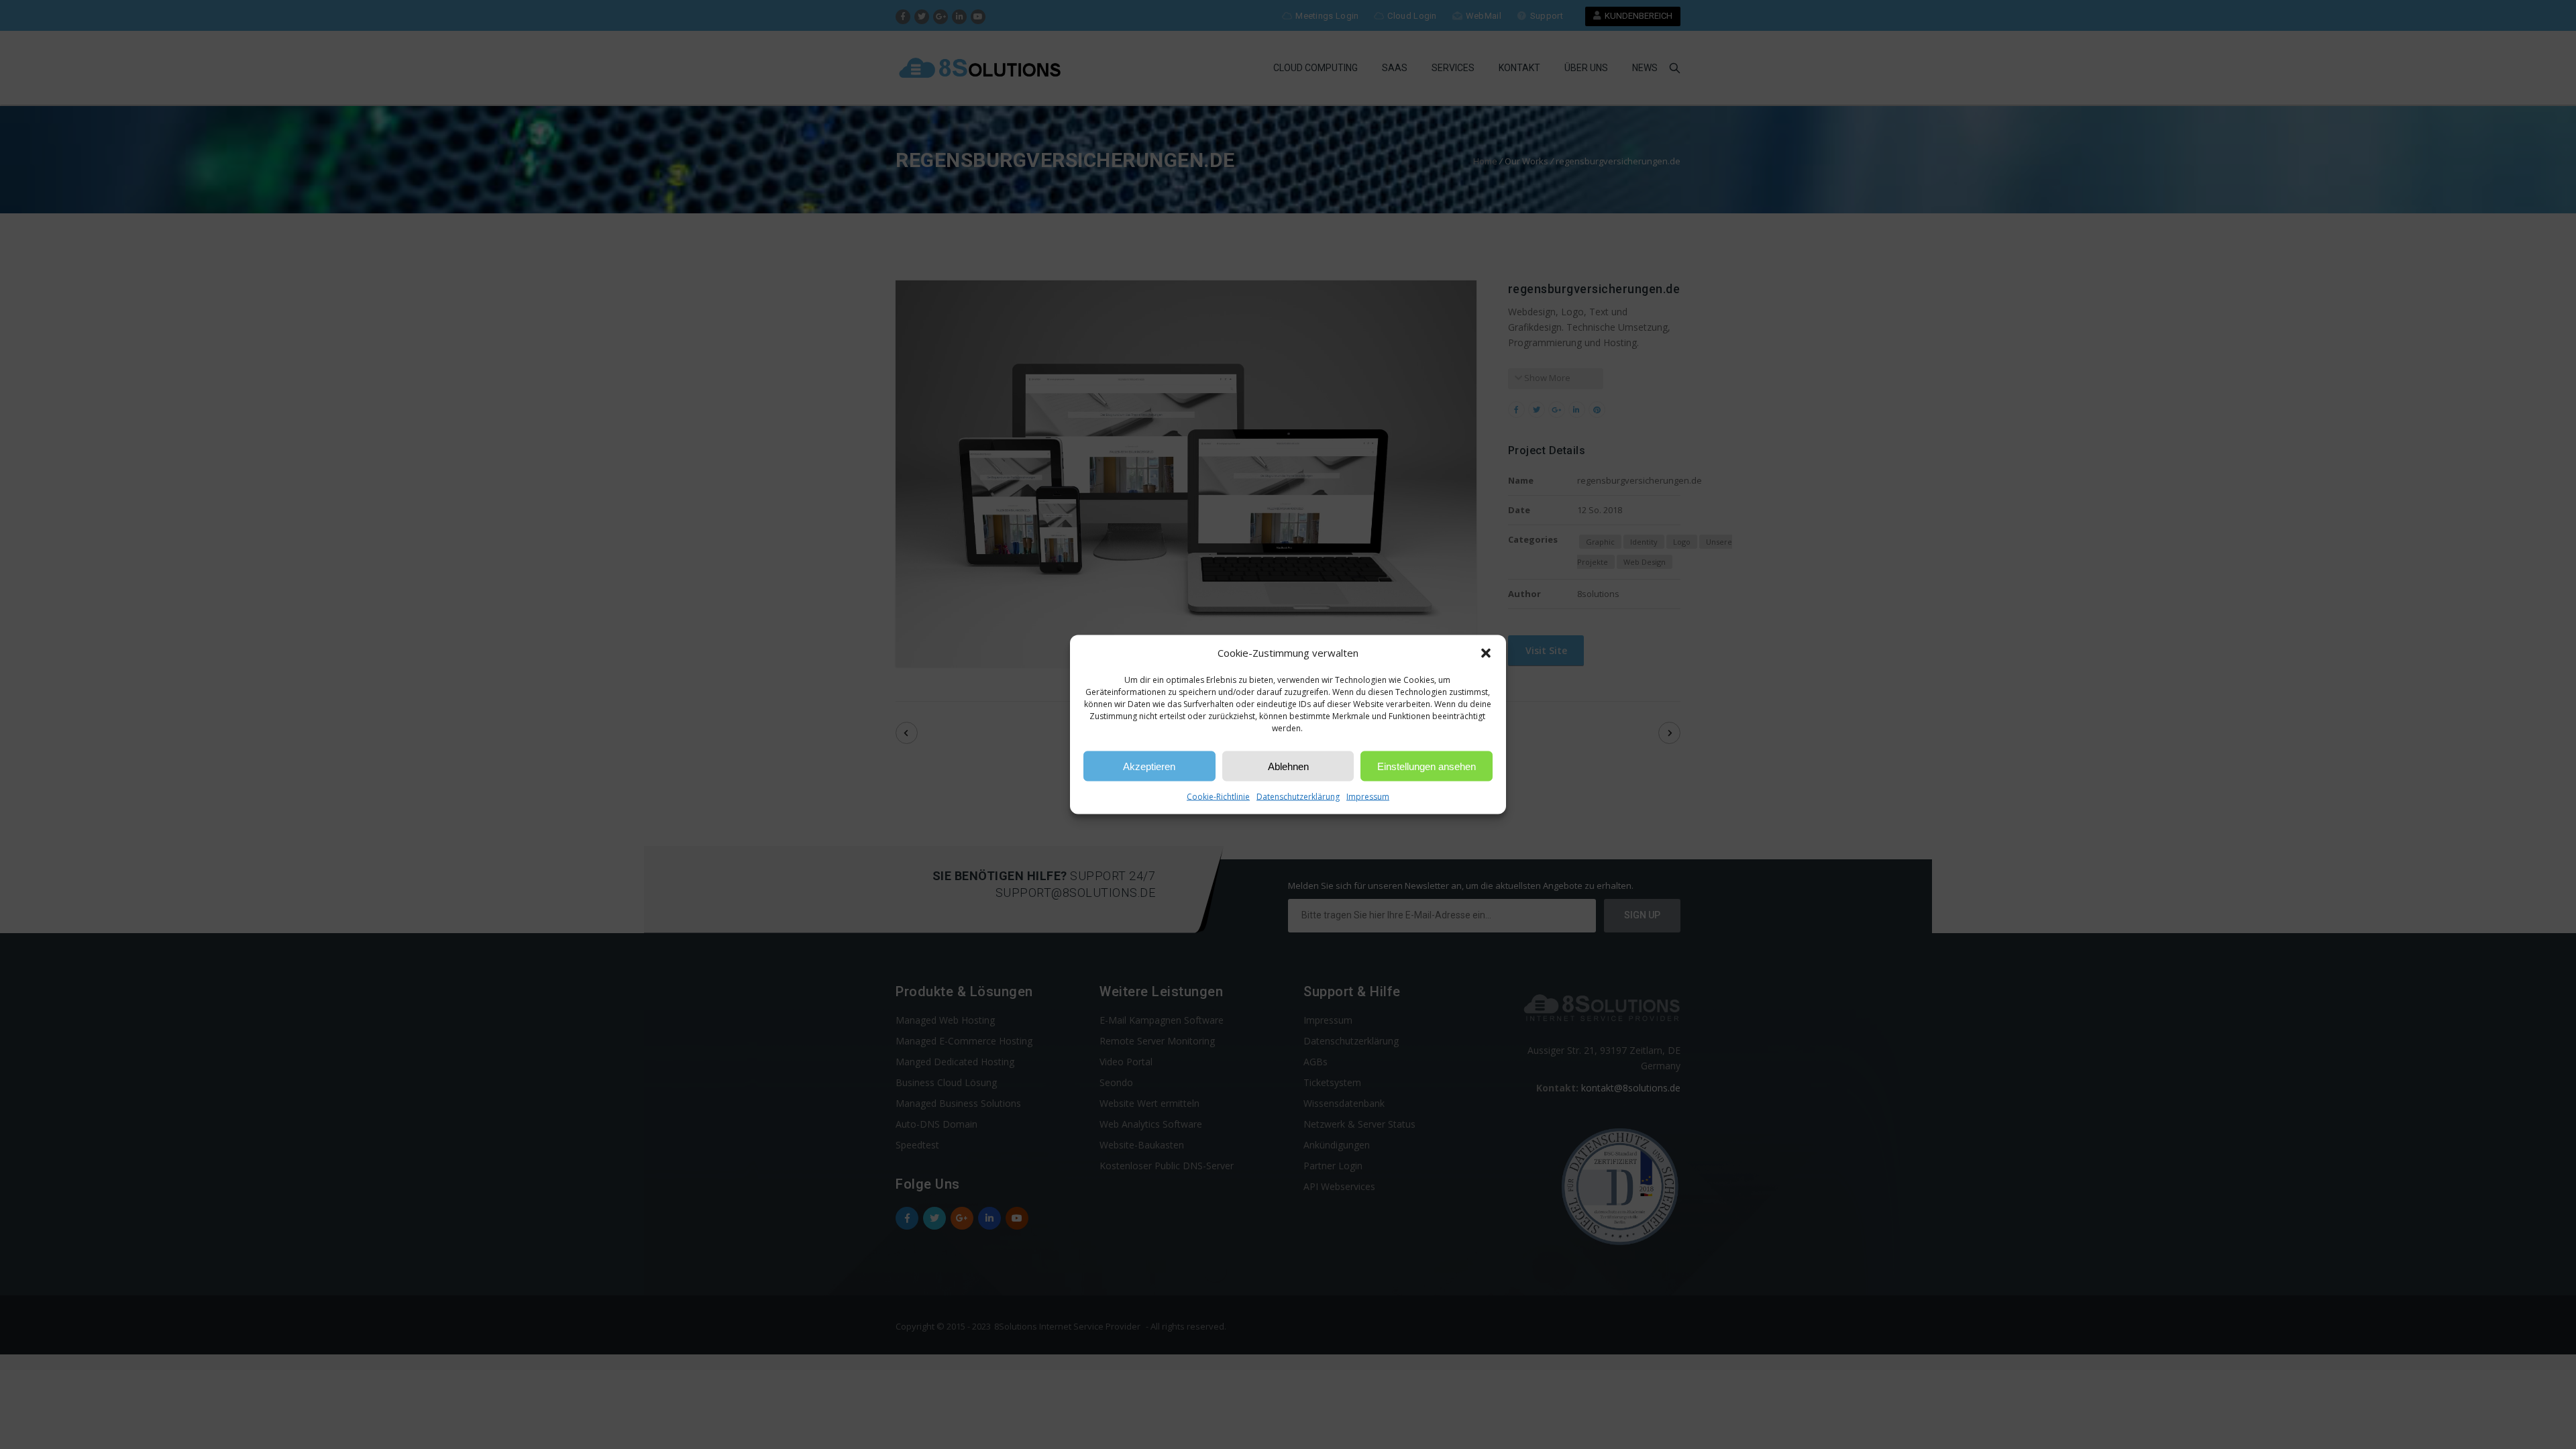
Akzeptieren (1149, 766)
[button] (1486, 653)
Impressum (1368, 797)
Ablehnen (1288, 766)
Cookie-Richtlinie (1218, 797)
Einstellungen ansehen (1427, 766)
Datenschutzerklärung (1298, 797)
